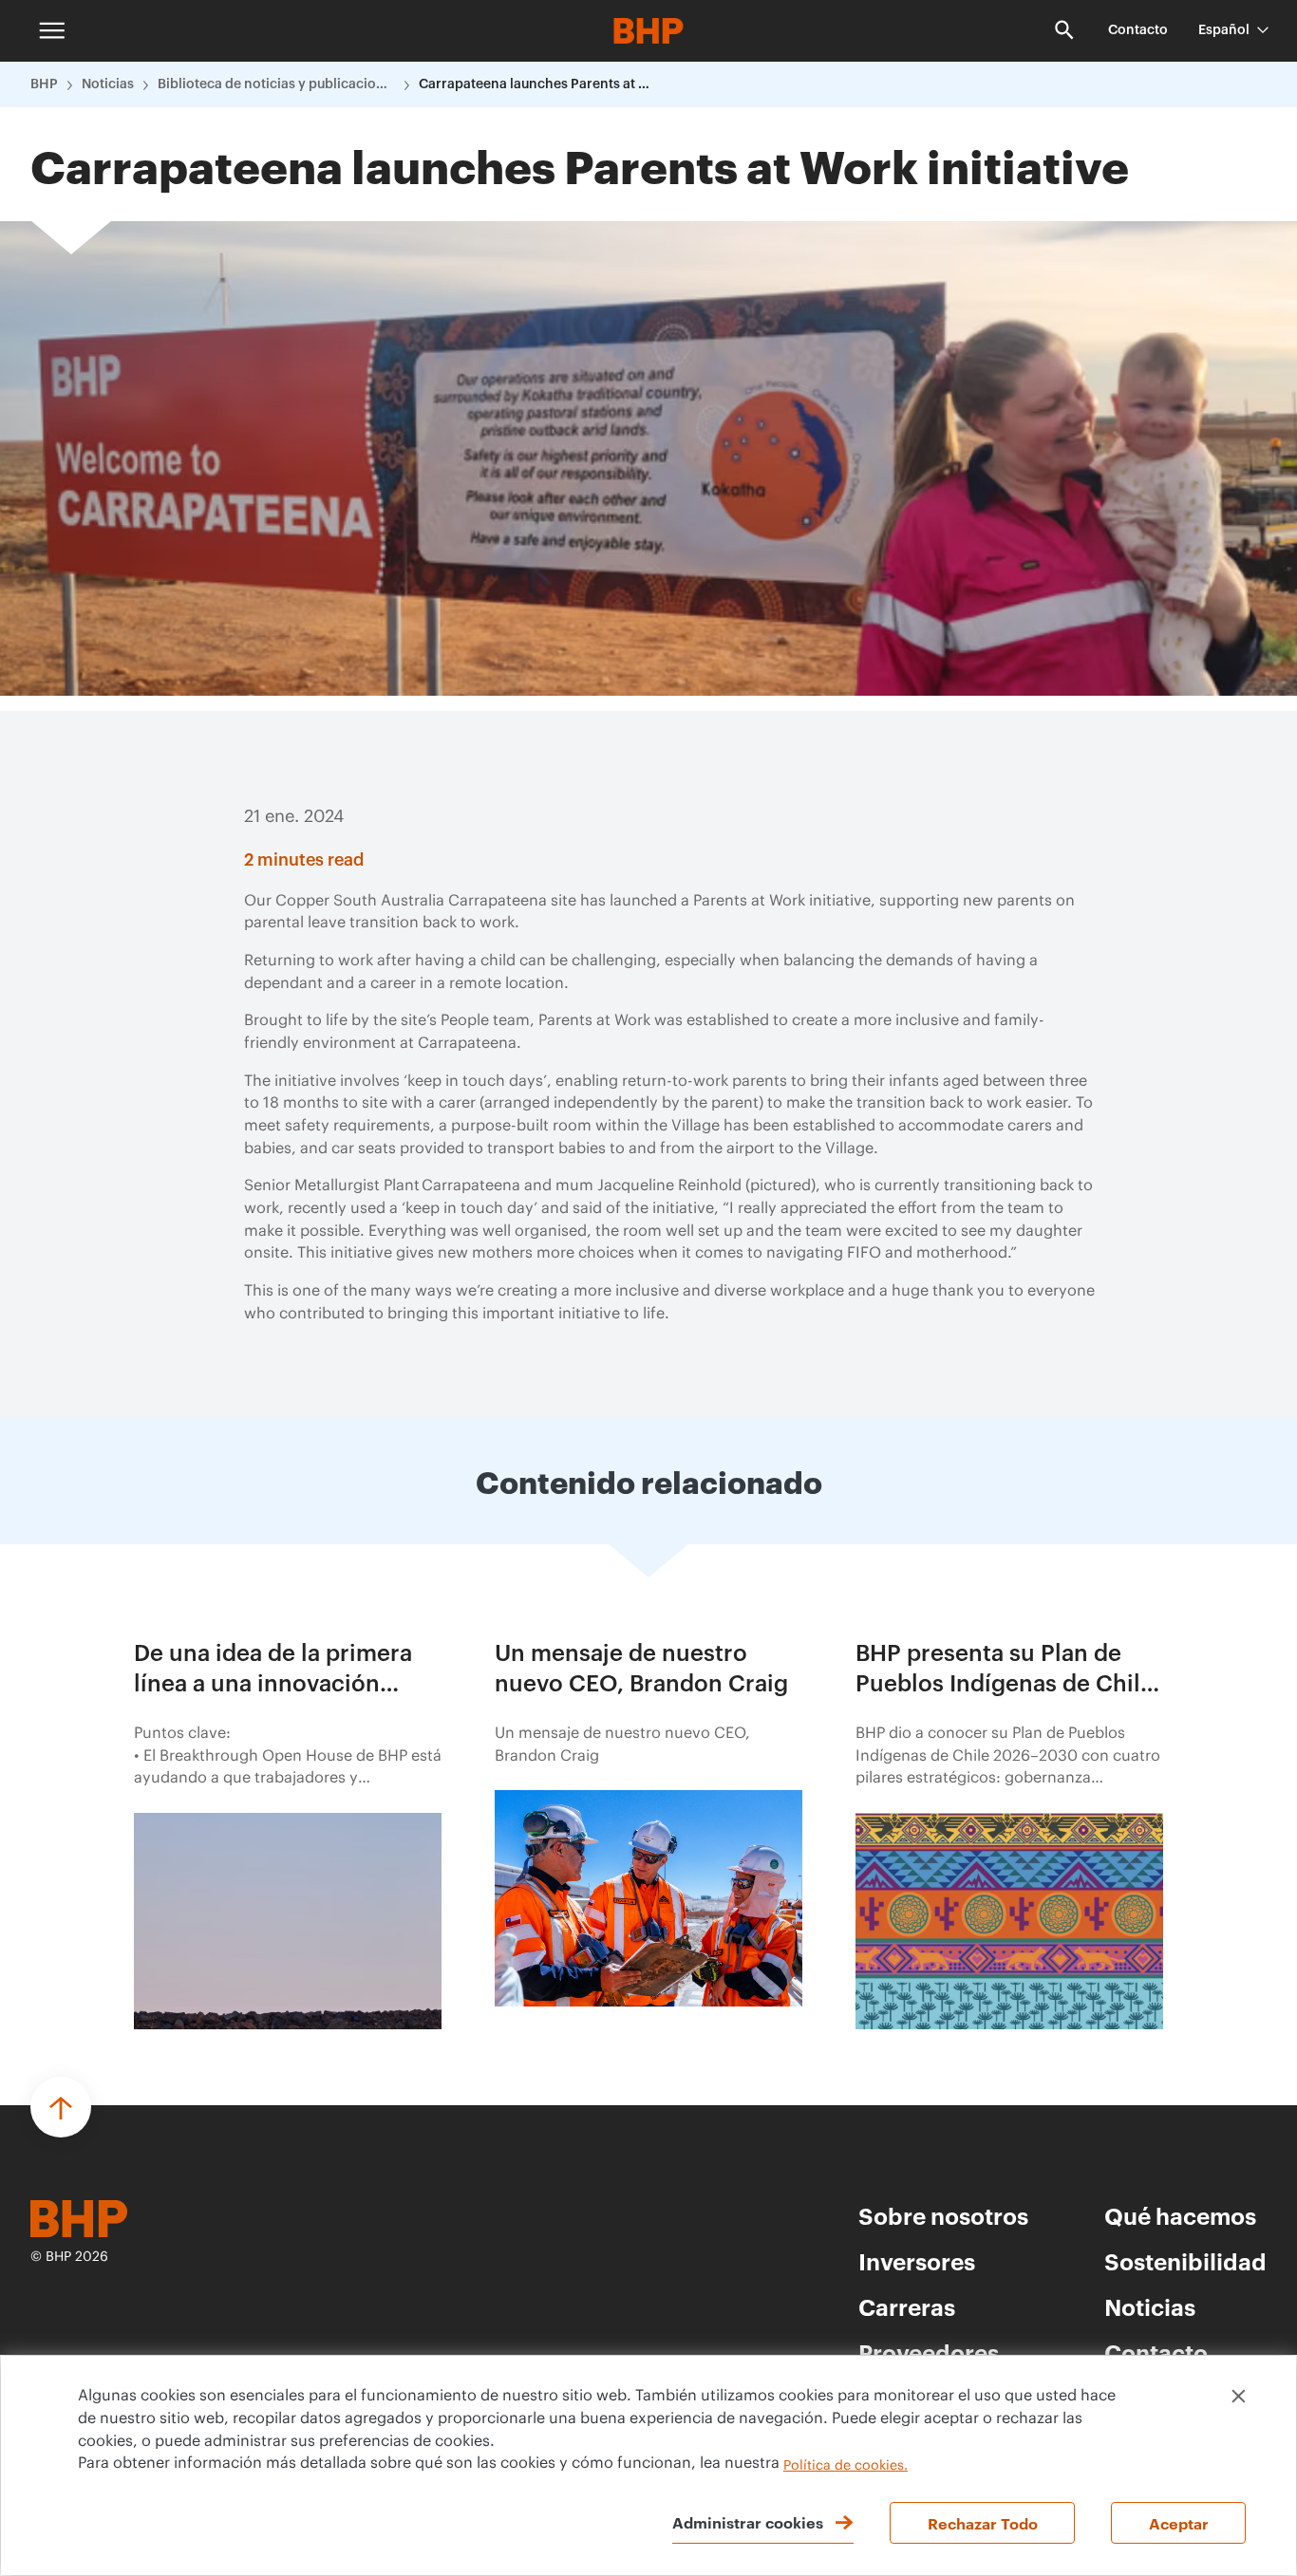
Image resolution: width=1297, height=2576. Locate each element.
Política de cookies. (846, 2466)
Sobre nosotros (943, 2215)
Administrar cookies (748, 2522)
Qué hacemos (1180, 2215)
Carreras (907, 2306)
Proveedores (929, 2352)
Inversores (917, 2261)
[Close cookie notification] (1239, 2396)
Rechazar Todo (983, 2523)
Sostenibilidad (1185, 2261)
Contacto (1138, 30)
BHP (44, 84)
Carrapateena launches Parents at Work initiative (537, 84)
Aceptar (1179, 2523)
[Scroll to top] (61, 2107)
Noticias (108, 84)
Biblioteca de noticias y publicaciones (276, 84)
